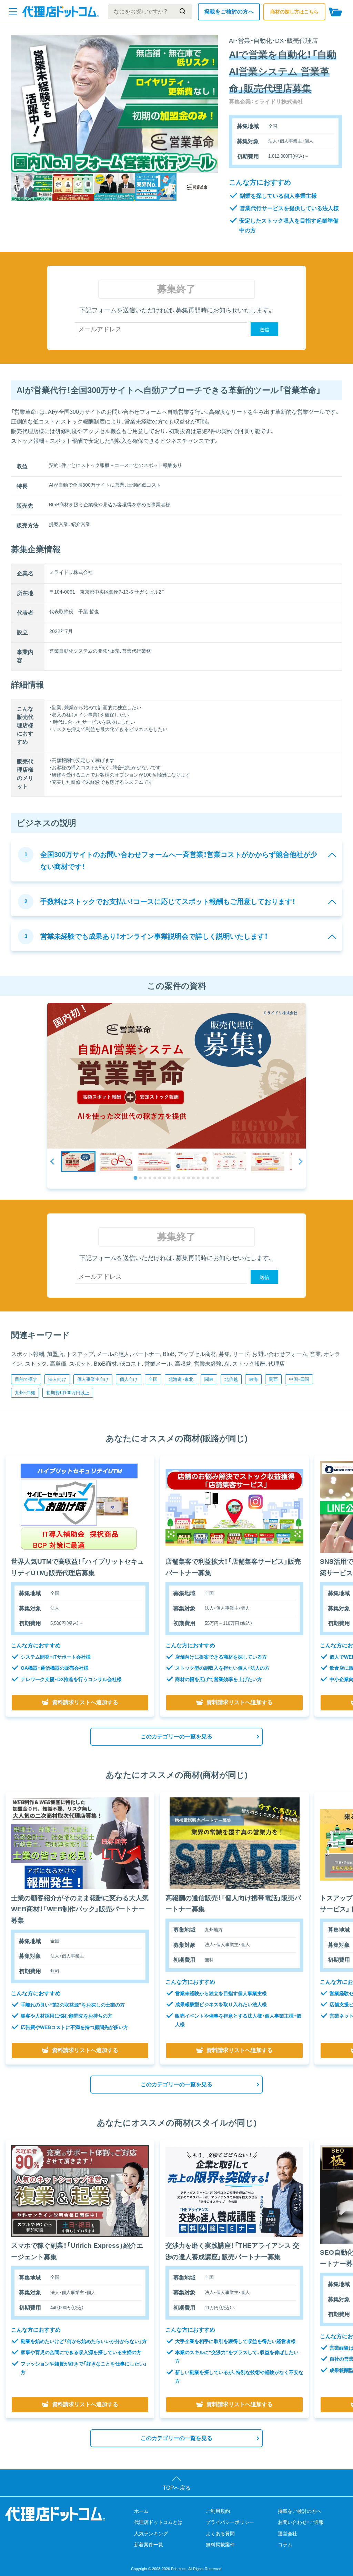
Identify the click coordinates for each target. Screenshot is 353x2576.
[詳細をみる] (80, 1507)
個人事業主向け (93, 1379)
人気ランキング (151, 2534)
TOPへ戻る (177, 2488)
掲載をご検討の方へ (229, 12)
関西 (273, 1379)
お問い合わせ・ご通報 (301, 2522)
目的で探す (26, 1379)
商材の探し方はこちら (294, 12)
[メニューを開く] (13, 12)
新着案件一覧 (149, 2545)
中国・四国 (299, 1379)
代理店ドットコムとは (158, 2522)
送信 (264, 330)
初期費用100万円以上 (68, 1393)
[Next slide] (300, 1162)
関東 (209, 1379)
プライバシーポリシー (230, 2522)
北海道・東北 (181, 1379)
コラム (285, 2545)
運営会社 (288, 2534)
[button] (78, 1162)
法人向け (57, 1379)
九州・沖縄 (25, 1393)
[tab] (135, 1178)
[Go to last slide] (53, 1162)
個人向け (129, 1379)
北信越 (231, 1379)
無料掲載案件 (220, 2545)
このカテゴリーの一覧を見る (176, 1736)
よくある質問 (220, 2534)
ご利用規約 (218, 2511)
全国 (153, 1379)
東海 (253, 1379)
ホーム (141, 2511)
